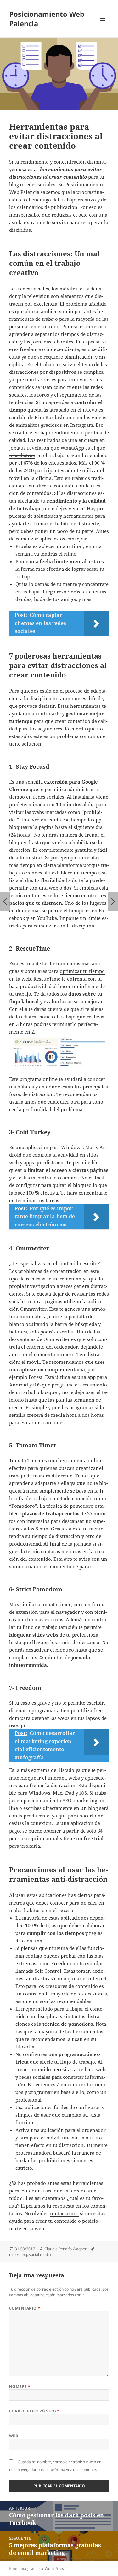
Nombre (20, 2386)
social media (40, 2254)
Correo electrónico (34, 2411)
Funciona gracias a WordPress (36, 2569)
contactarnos (64, 2213)
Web (14, 2436)
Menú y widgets (102, 25)
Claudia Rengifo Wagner (65, 2249)
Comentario (25, 2308)
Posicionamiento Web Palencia (47, 19)
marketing (18, 2254)
